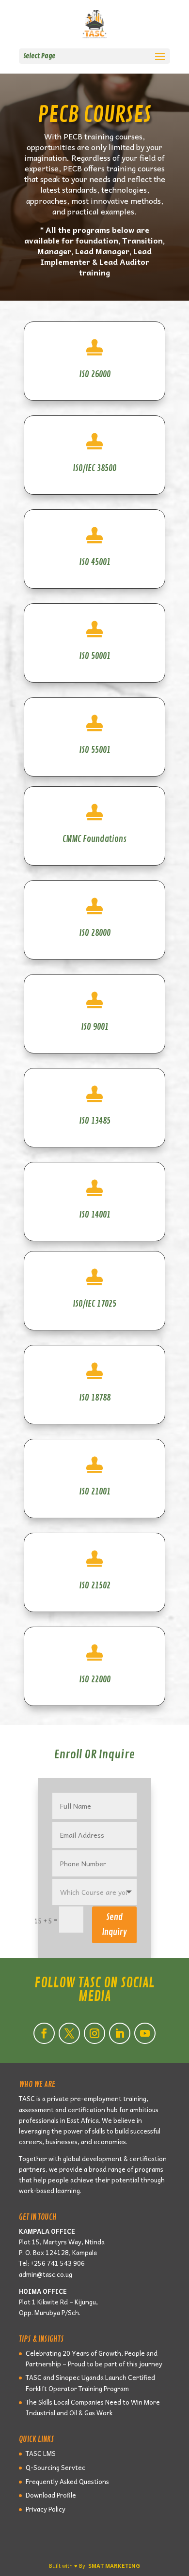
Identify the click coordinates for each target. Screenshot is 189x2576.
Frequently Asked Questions (67, 2481)
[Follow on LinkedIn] (120, 2033)
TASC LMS (41, 2453)
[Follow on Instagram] (94, 2033)
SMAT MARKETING (114, 2566)
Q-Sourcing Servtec (55, 2467)
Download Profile (51, 2495)
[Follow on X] (69, 2033)
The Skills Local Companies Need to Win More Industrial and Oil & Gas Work (93, 2407)
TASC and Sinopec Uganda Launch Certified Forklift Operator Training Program (90, 2383)
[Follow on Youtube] (145, 2033)
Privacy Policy (46, 2509)
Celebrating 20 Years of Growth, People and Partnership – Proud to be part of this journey (94, 2358)
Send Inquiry (114, 1925)
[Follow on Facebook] (44, 2033)
